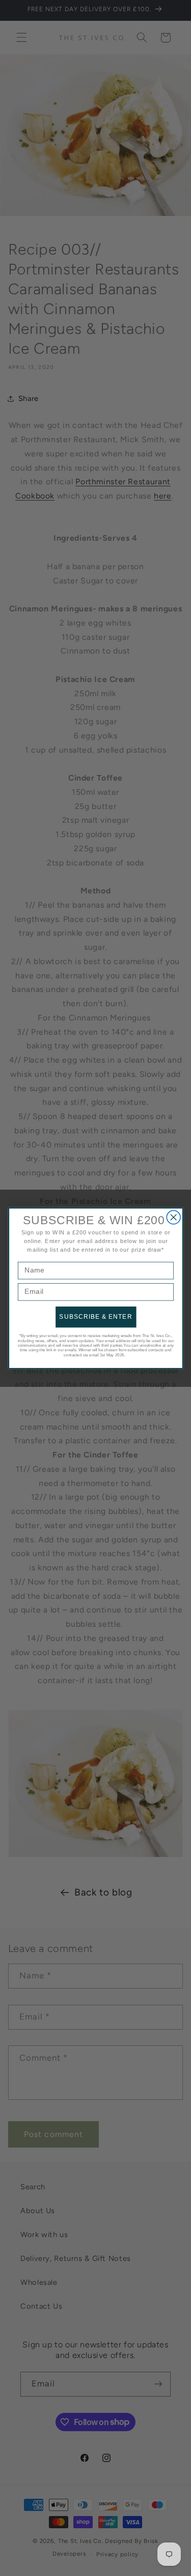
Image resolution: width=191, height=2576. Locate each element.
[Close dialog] (173, 1217)
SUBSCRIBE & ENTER (95, 1316)
